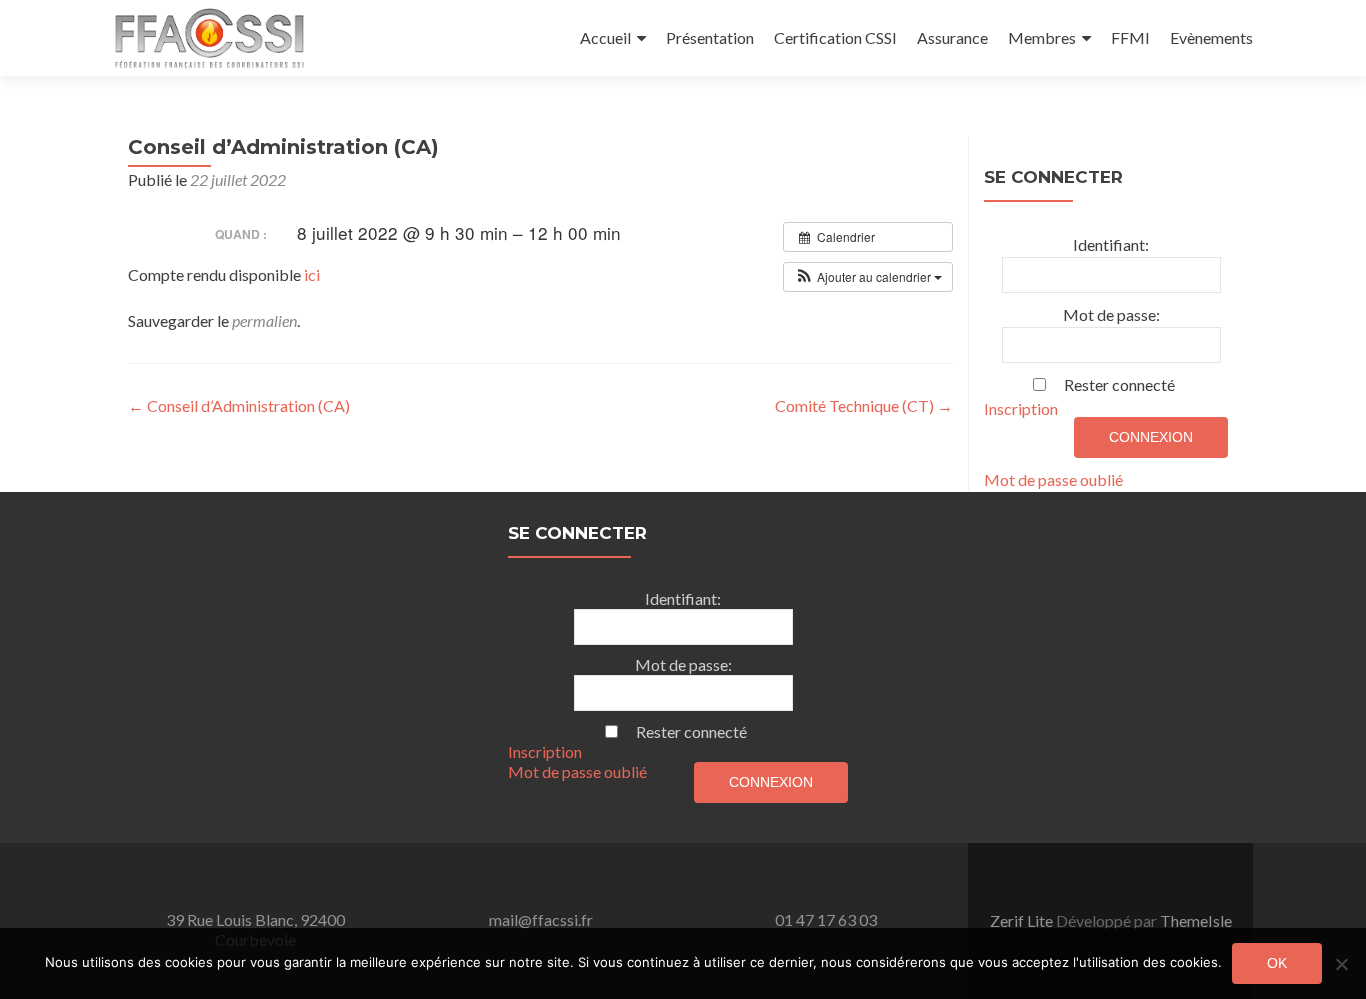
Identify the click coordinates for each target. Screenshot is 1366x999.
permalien (264, 320)
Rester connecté (1119, 384)
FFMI (1130, 37)
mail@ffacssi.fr (541, 919)
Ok (1277, 963)
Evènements (1211, 37)
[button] (868, 277)
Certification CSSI (835, 37)
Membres (1042, 37)
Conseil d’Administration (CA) (239, 405)
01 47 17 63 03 (826, 919)
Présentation (710, 37)
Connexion (1151, 437)
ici (312, 274)
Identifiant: (1111, 244)
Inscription (1021, 408)
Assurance (952, 37)
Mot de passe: (1111, 314)
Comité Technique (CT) (864, 405)
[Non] (1341, 964)
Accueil (605, 37)
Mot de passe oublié (1053, 479)
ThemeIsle (1196, 920)
